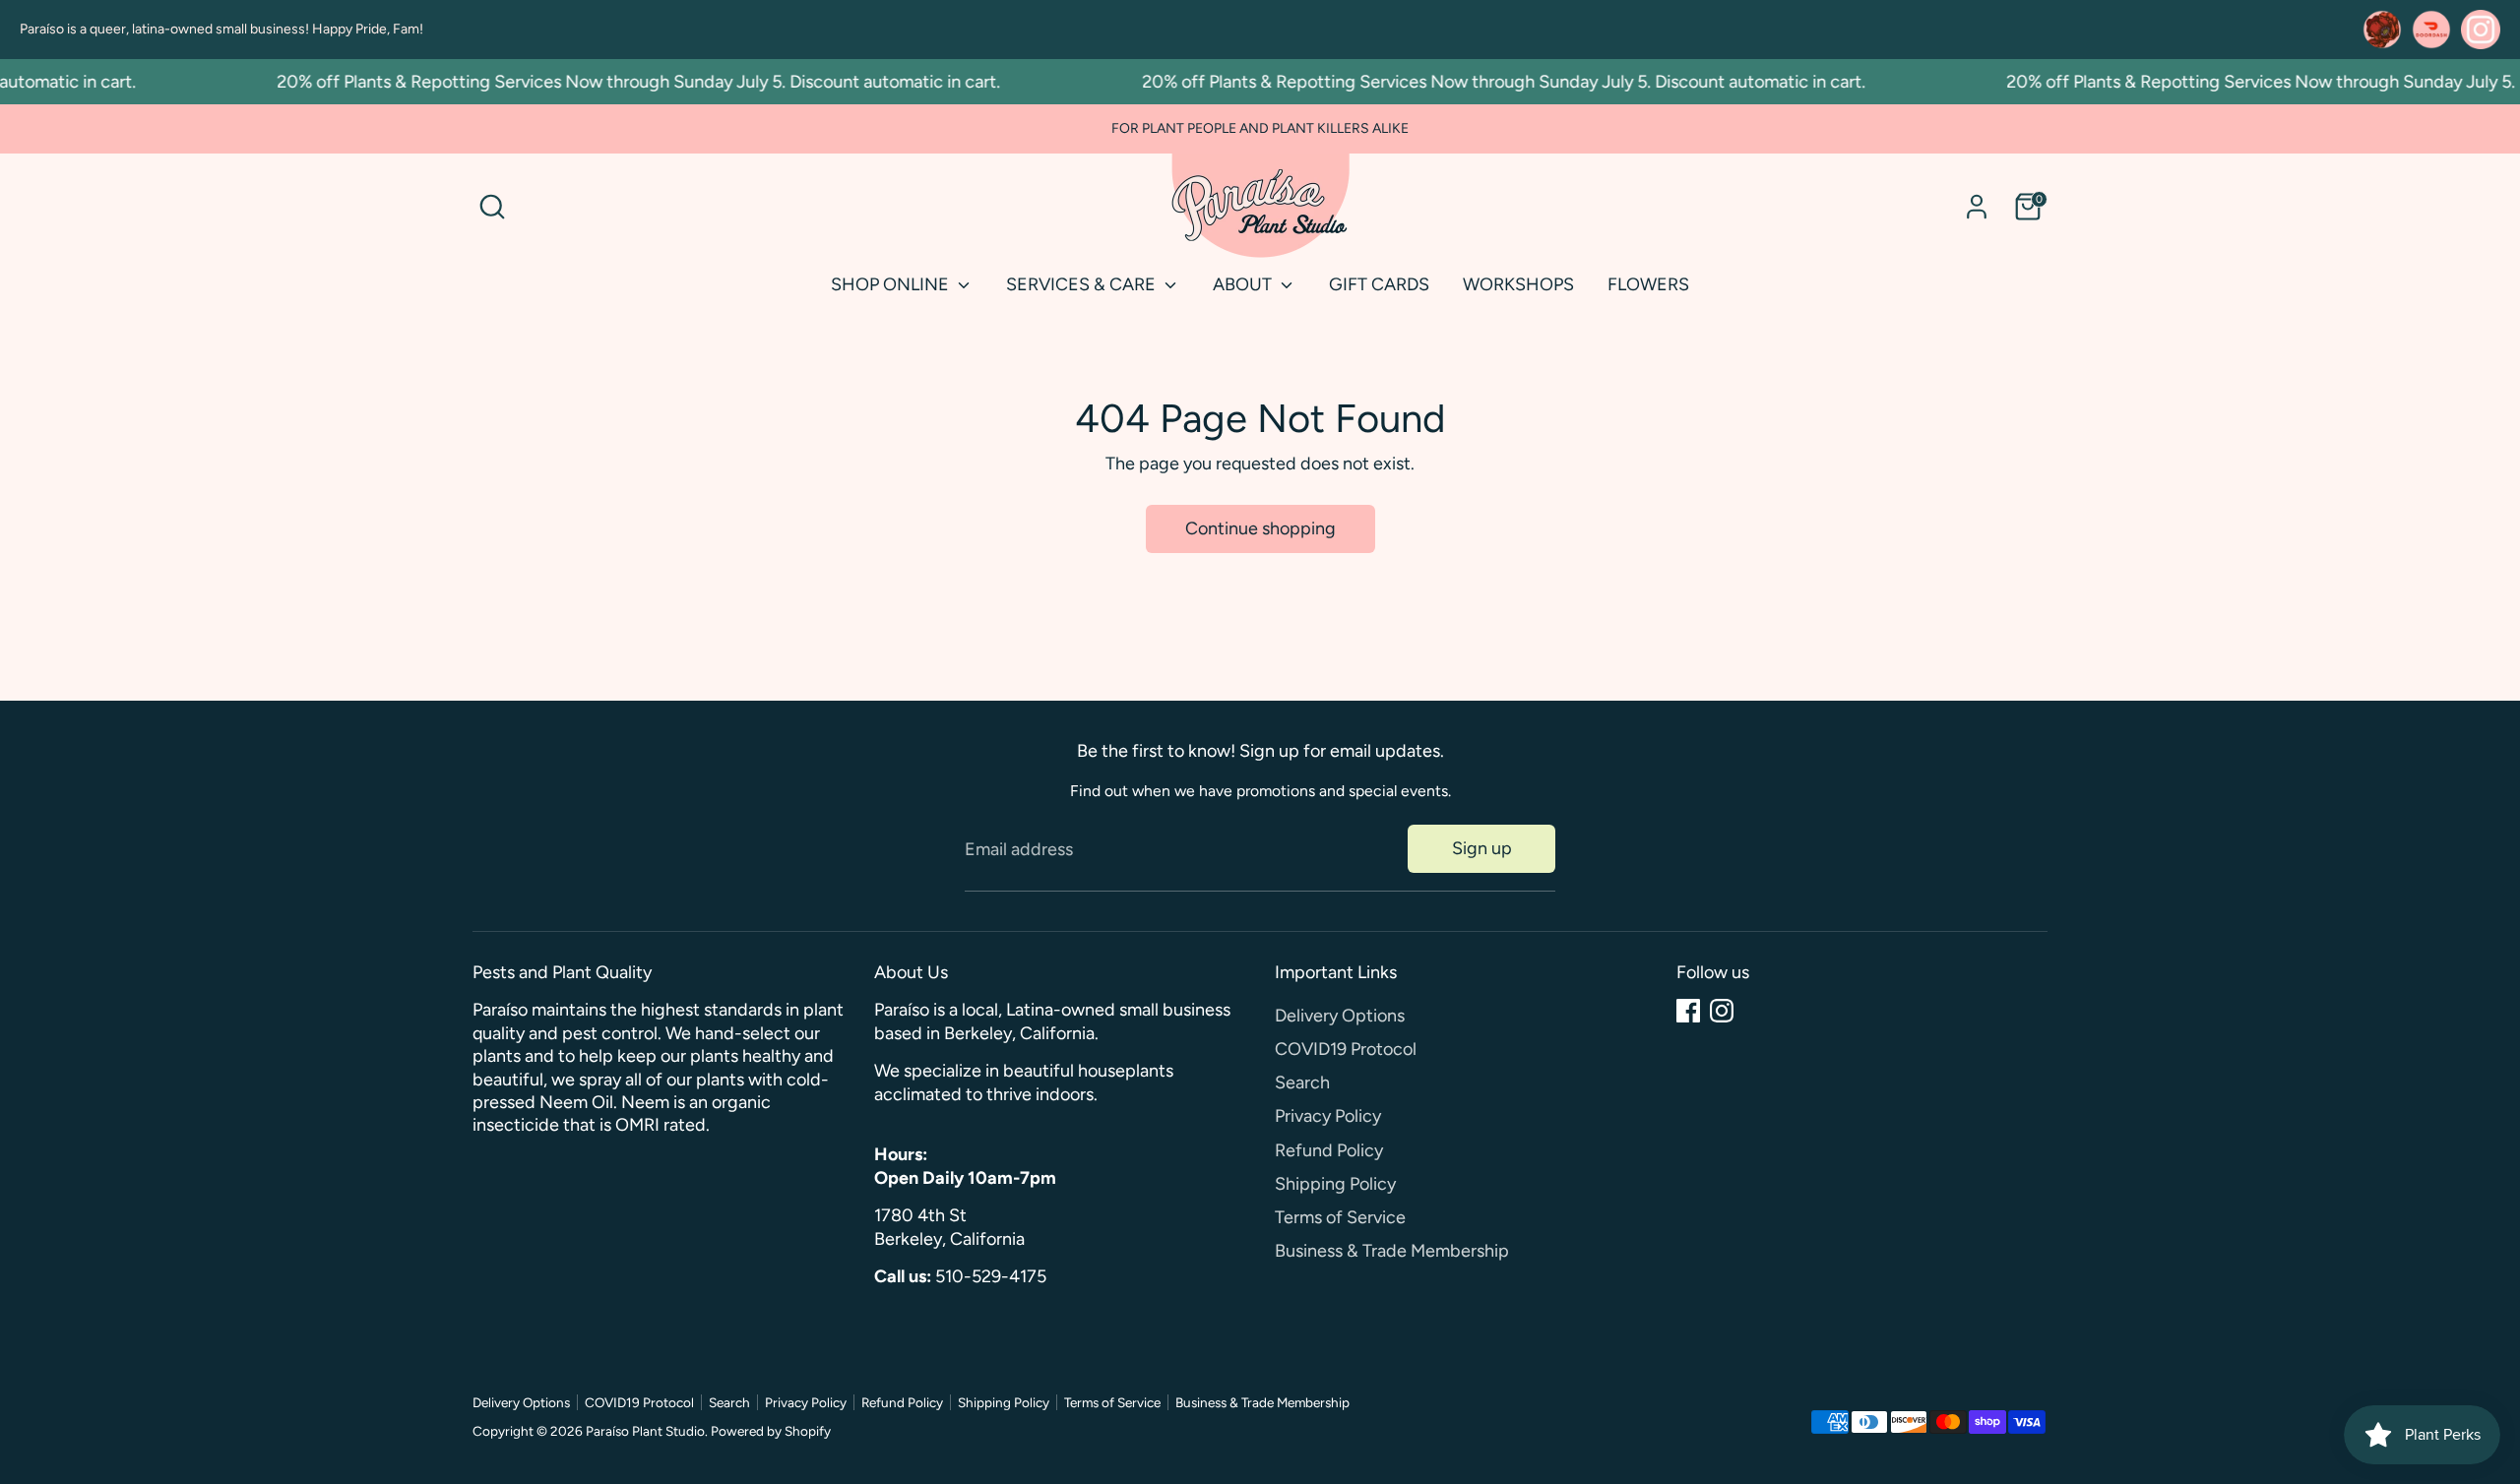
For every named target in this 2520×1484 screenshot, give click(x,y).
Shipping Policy (1335, 1184)
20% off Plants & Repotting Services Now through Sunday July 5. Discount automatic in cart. (619, 82)
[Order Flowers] (2382, 30)
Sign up (1482, 848)
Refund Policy (1329, 1150)
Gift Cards (1379, 284)
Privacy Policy (1328, 1116)
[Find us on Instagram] (2481, 30)
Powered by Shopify (771, 1431)
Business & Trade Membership (1392, 1251)
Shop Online (892, 284)
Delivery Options (1340, 1016)
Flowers (1648, 284)
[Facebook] (1688, 1011)
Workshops (1518, 284)
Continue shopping (1260, 528)
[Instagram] (1722, 1011)
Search (1302, 1082)
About (1244, 284)
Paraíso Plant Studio (645, 1431)
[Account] (1977, 207)
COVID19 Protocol (1346, 1049)
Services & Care (1083, 284)
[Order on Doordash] (2431, 30)
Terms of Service (1340, 1217)
